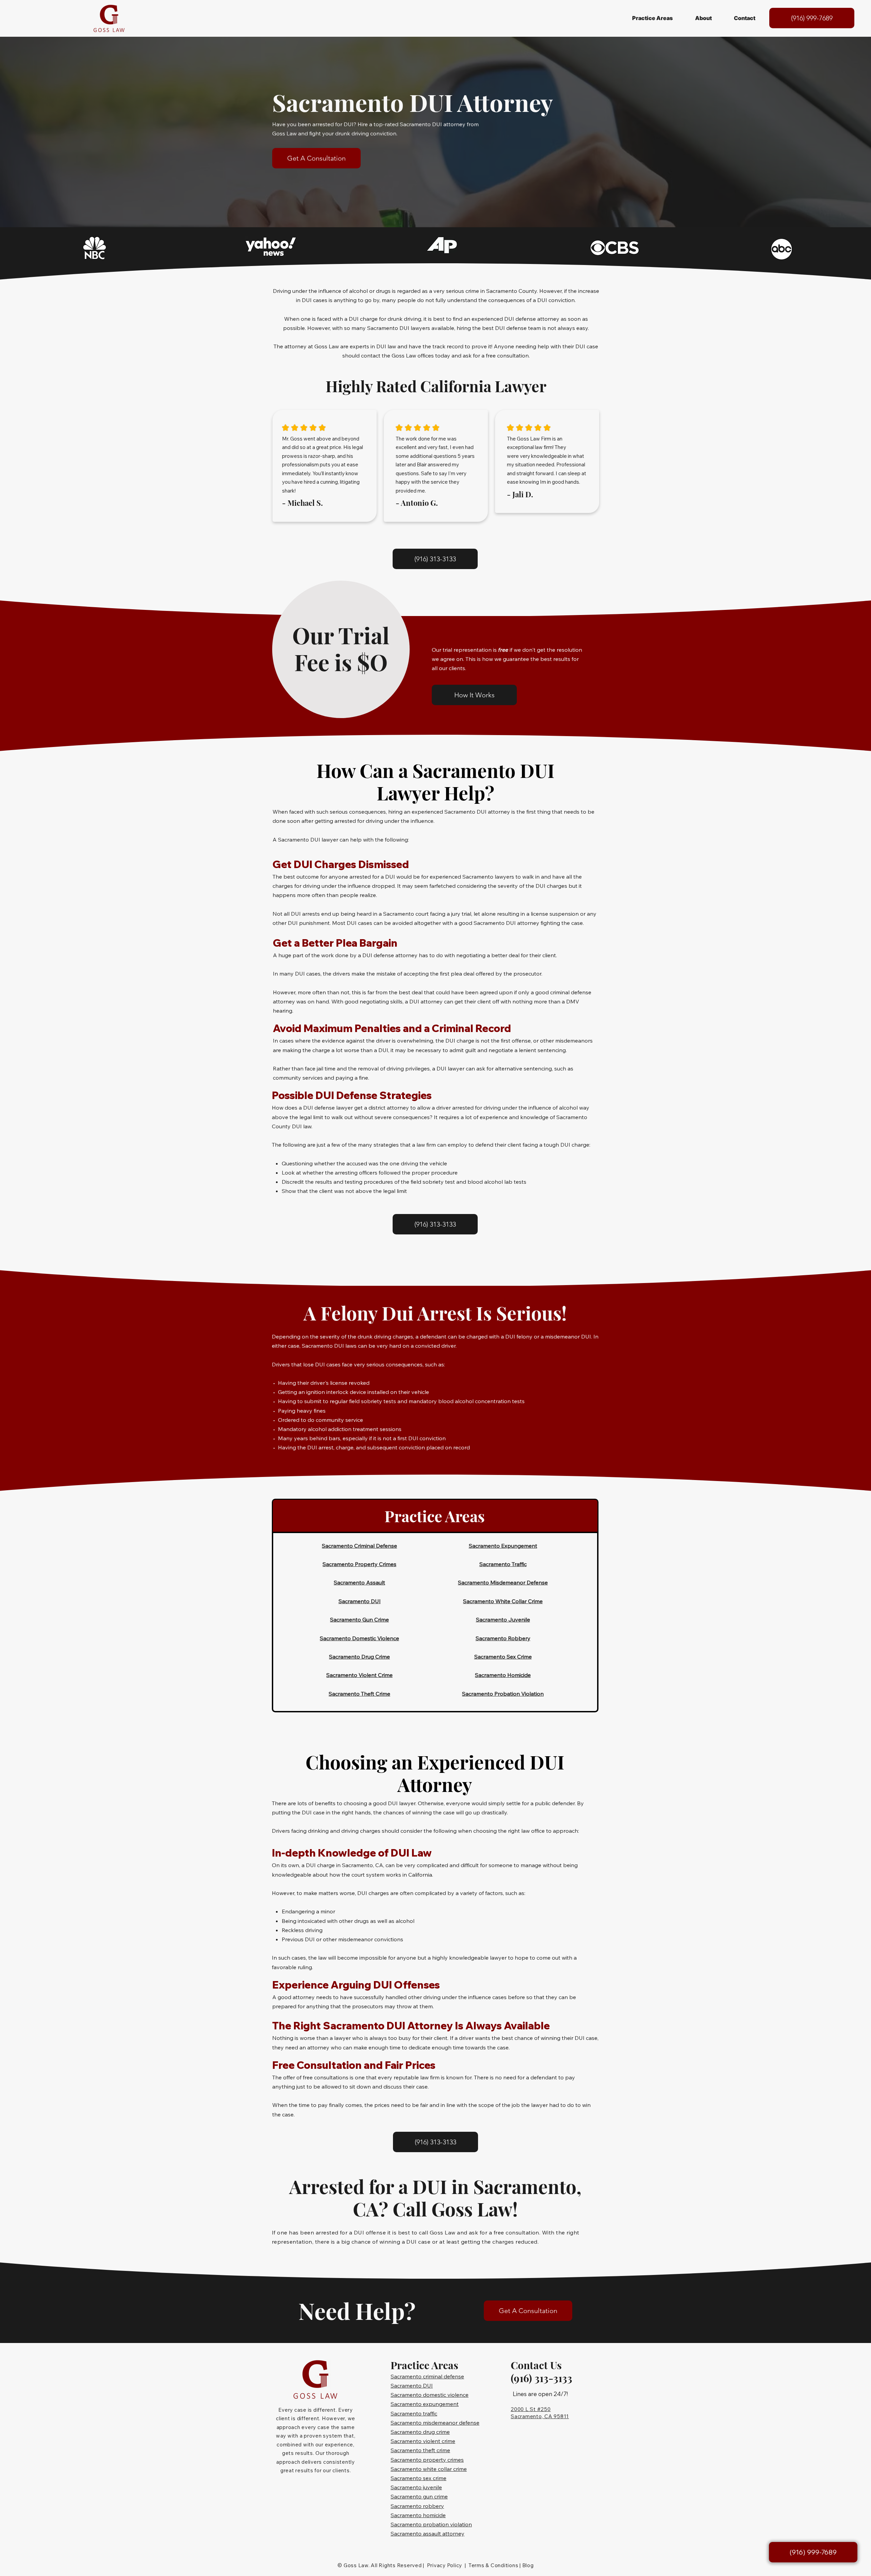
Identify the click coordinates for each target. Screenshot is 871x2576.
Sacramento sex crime (418, 2478)
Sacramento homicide (418, 2515)
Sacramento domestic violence (430, 2395)
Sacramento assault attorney (428, 2533)
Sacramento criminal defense (427, 2376)
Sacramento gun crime (419, 2496)
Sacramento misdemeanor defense (435, 2423)
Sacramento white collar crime (429, 2469)
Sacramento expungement (425, 2404)
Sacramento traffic (414, 2413)
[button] (652, 18)
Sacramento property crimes (427, 2460)
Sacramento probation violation (431, 2524)
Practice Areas (435, 1516)
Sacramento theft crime (420, 2450)
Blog (528, 2565)
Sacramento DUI (412, 2386)
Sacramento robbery (417, 2506)
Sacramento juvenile (416, 2487)
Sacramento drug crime (420, 2432)
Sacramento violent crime (423, 2441)
